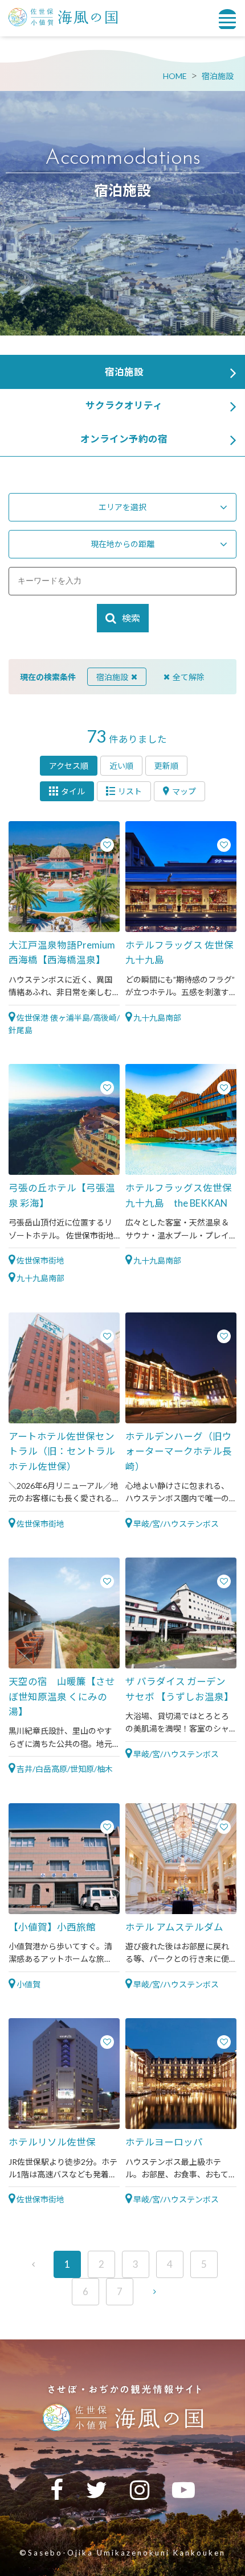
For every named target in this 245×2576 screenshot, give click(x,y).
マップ (184, 791)
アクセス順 (69, 766)
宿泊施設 (218, 76)
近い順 (121, 766)
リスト (130, 791)
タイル (73, 791)
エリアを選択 (122, 507)
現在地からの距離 (122, 544)
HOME (175, 76)
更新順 (166, 766)
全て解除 (189, 677)
